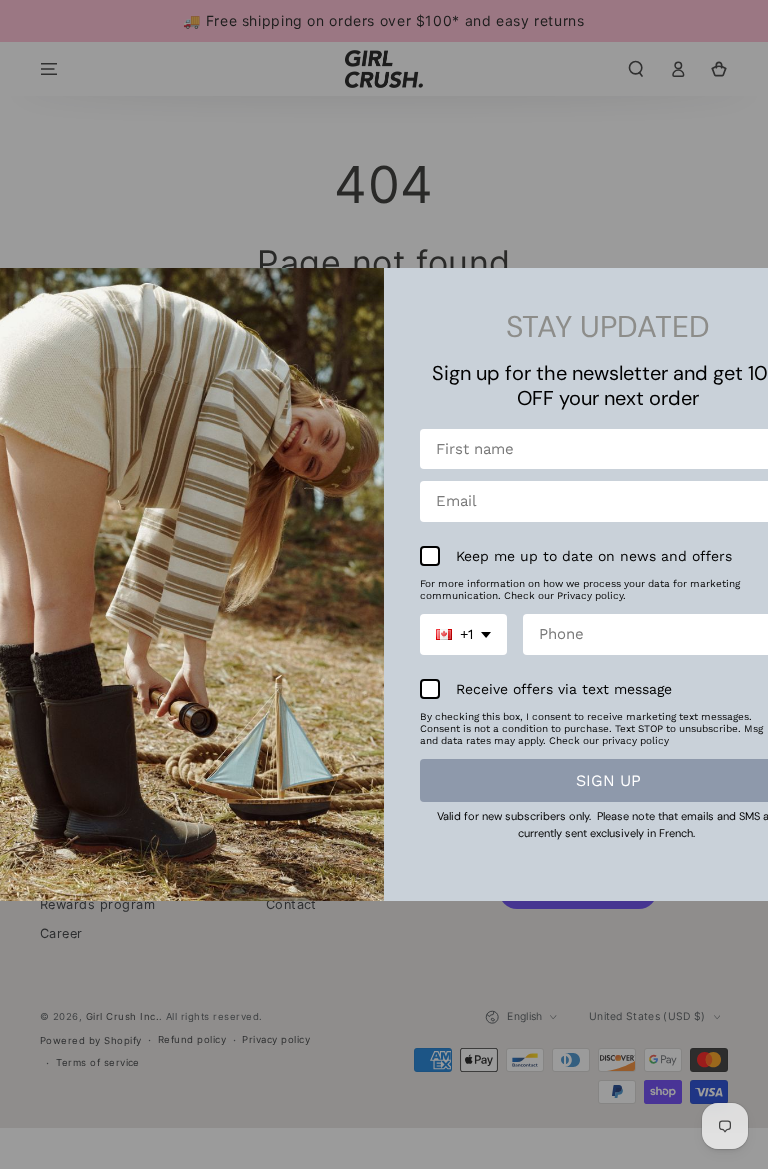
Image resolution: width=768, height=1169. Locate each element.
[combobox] (463, 634)
